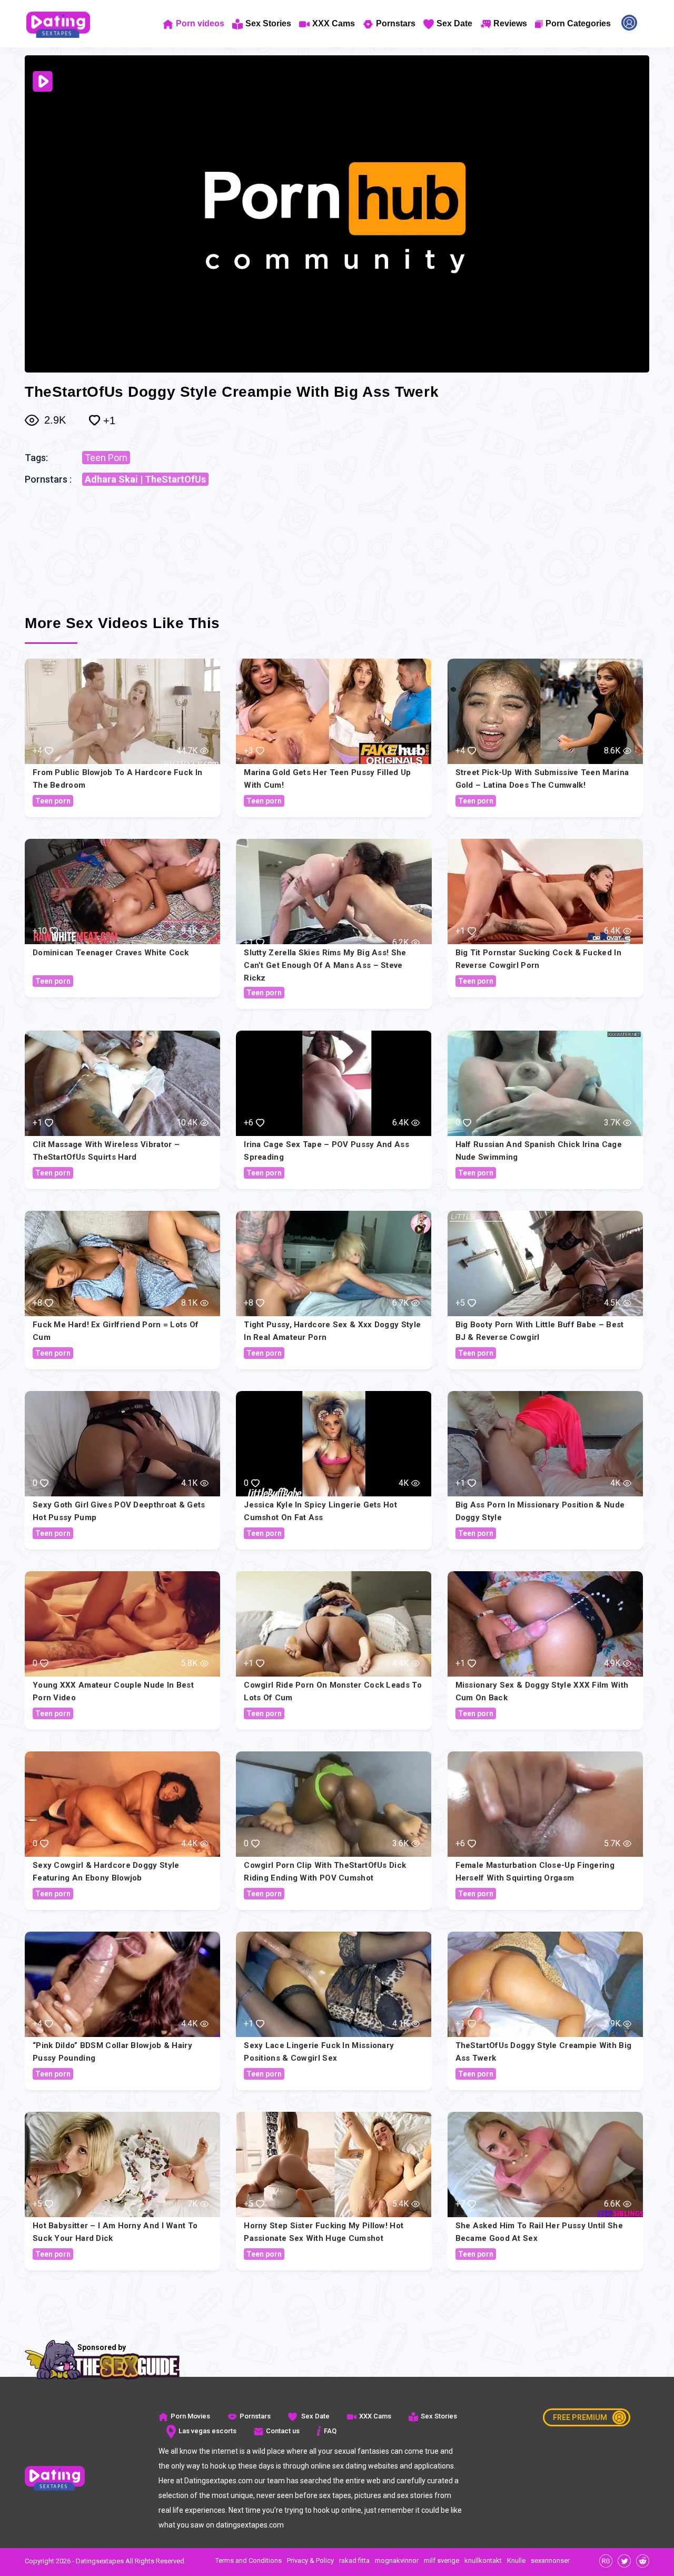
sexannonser (550, 2560)
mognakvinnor (397, 2560)
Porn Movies (190, 2416)
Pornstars (396, 23)
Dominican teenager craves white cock (111, 953)
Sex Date (454, 23)
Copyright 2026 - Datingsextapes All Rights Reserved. (105, 2561)
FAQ (330, 2431)
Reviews (510, 23)
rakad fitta (354, 2560)
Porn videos (200, 23)
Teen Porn (106, 458)
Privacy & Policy (310, 2560)
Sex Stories (268, 23)
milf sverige (442, 2560)
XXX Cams (334, 23)
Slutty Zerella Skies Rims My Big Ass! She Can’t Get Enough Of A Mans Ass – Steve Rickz (325, 965)
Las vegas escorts (207, 2431)
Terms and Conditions (249, 2560)
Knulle (516, 2560)
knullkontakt (483, 2560)
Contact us (283, 2431)
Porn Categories (578, 23)
